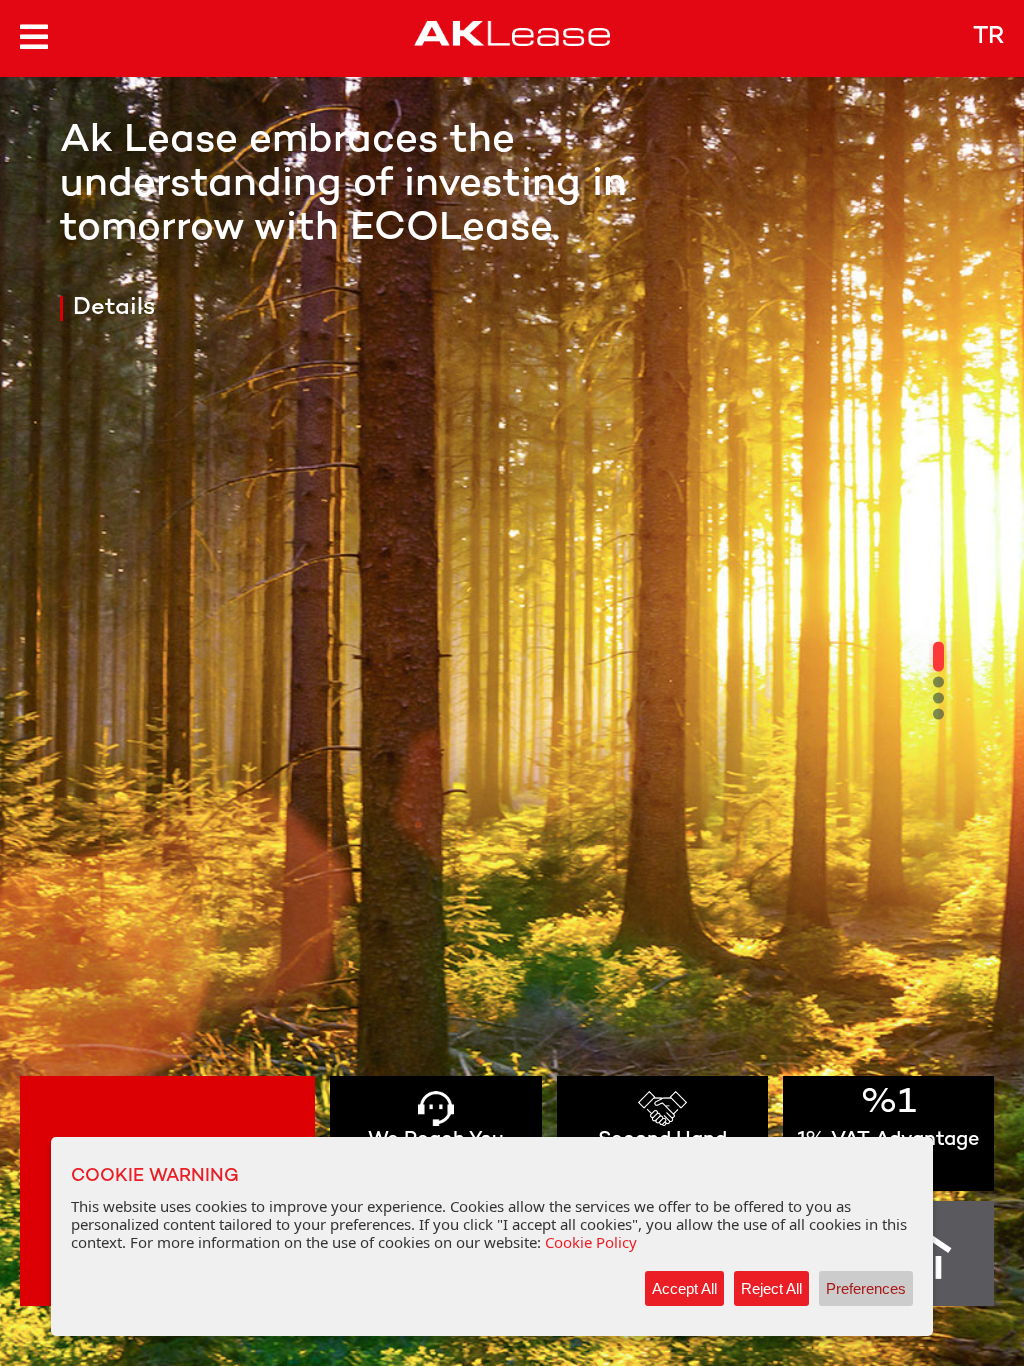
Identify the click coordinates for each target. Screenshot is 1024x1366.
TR (988, 37)
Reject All (771, 1288)
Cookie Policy (591, 1242)
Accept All (684, 1288)
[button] (938, 657)
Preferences (866, 1288)
